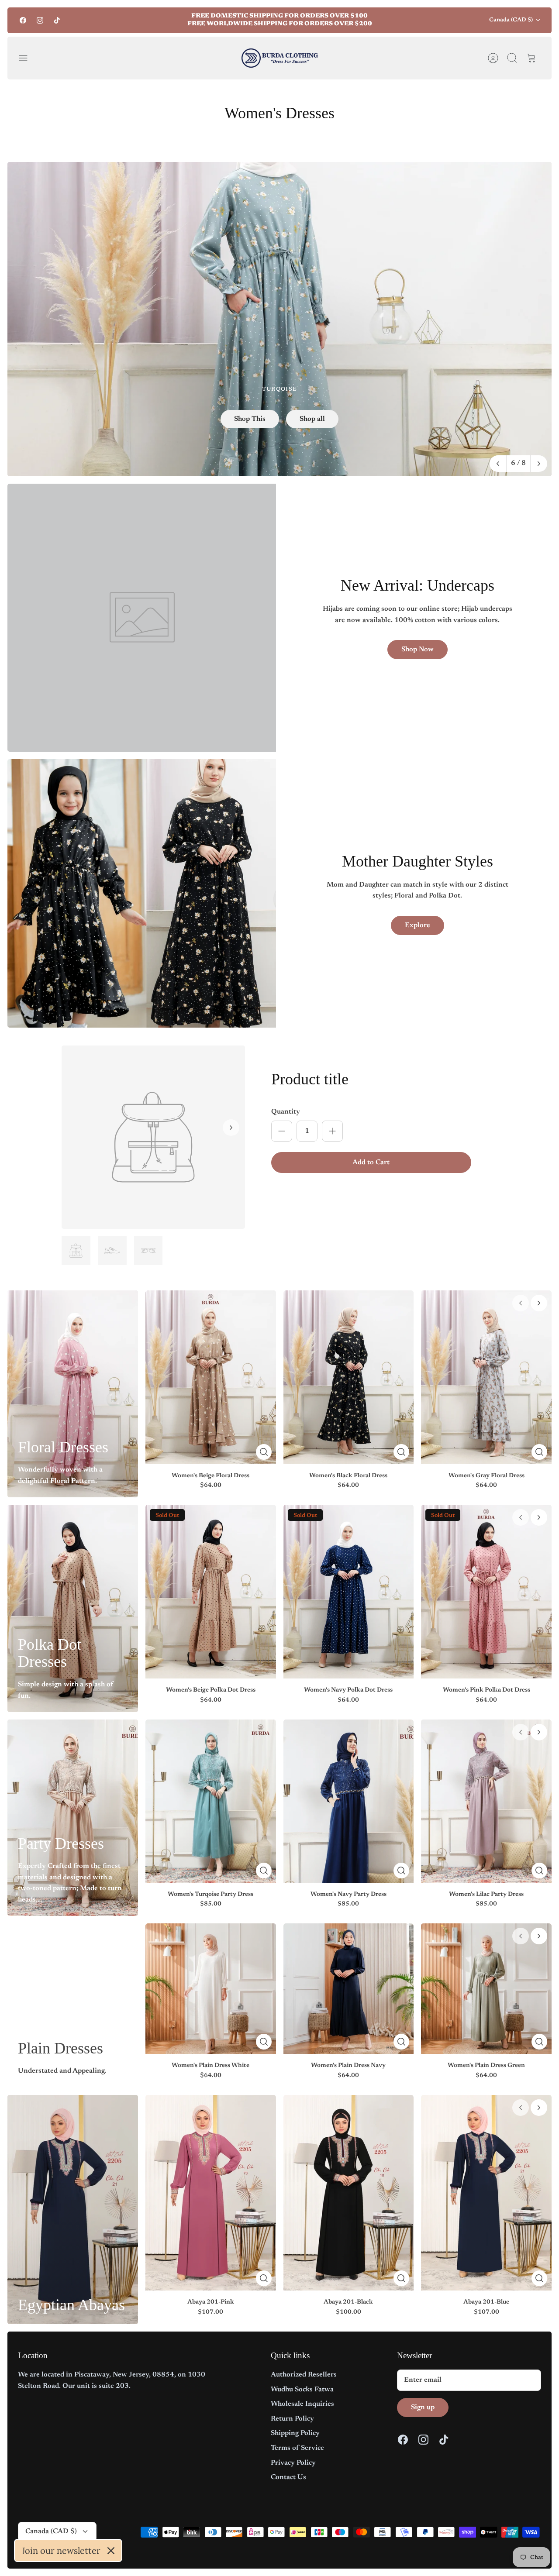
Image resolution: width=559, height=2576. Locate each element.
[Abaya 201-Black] (349, 2193)
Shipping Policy (295, 2433)
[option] (279, 319)
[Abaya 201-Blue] (486, 2193)
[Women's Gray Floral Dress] (486, 1377)
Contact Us (288, 2477)
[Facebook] (23, 20)
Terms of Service (297, 2448)
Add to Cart (371, 1162)
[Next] (404, 20)
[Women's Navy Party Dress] (349, 1801)
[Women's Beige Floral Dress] (211, 1377)
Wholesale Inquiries (302, 2404)
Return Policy (292, 2419)
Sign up (423, 2407)
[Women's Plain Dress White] (211, 1989)
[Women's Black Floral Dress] (349, 1377)
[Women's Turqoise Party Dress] (211, 1801)
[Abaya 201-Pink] (211, 2193)
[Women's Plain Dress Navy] (349, 1989)
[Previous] (155, 20)
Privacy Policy (293, 2463)
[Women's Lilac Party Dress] (486, 1801)
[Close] (111, 2551)
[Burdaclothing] (280, 58)
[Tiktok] (57, 20)
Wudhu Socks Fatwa (302, 2390)
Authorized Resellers (304, 2375)
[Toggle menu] (28, 58)
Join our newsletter (61, 2550)
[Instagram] (40, 20)
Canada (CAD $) (511, 20)
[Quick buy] (264, 1452)
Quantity (286, 1112)
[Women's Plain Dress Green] (486, 1989)
